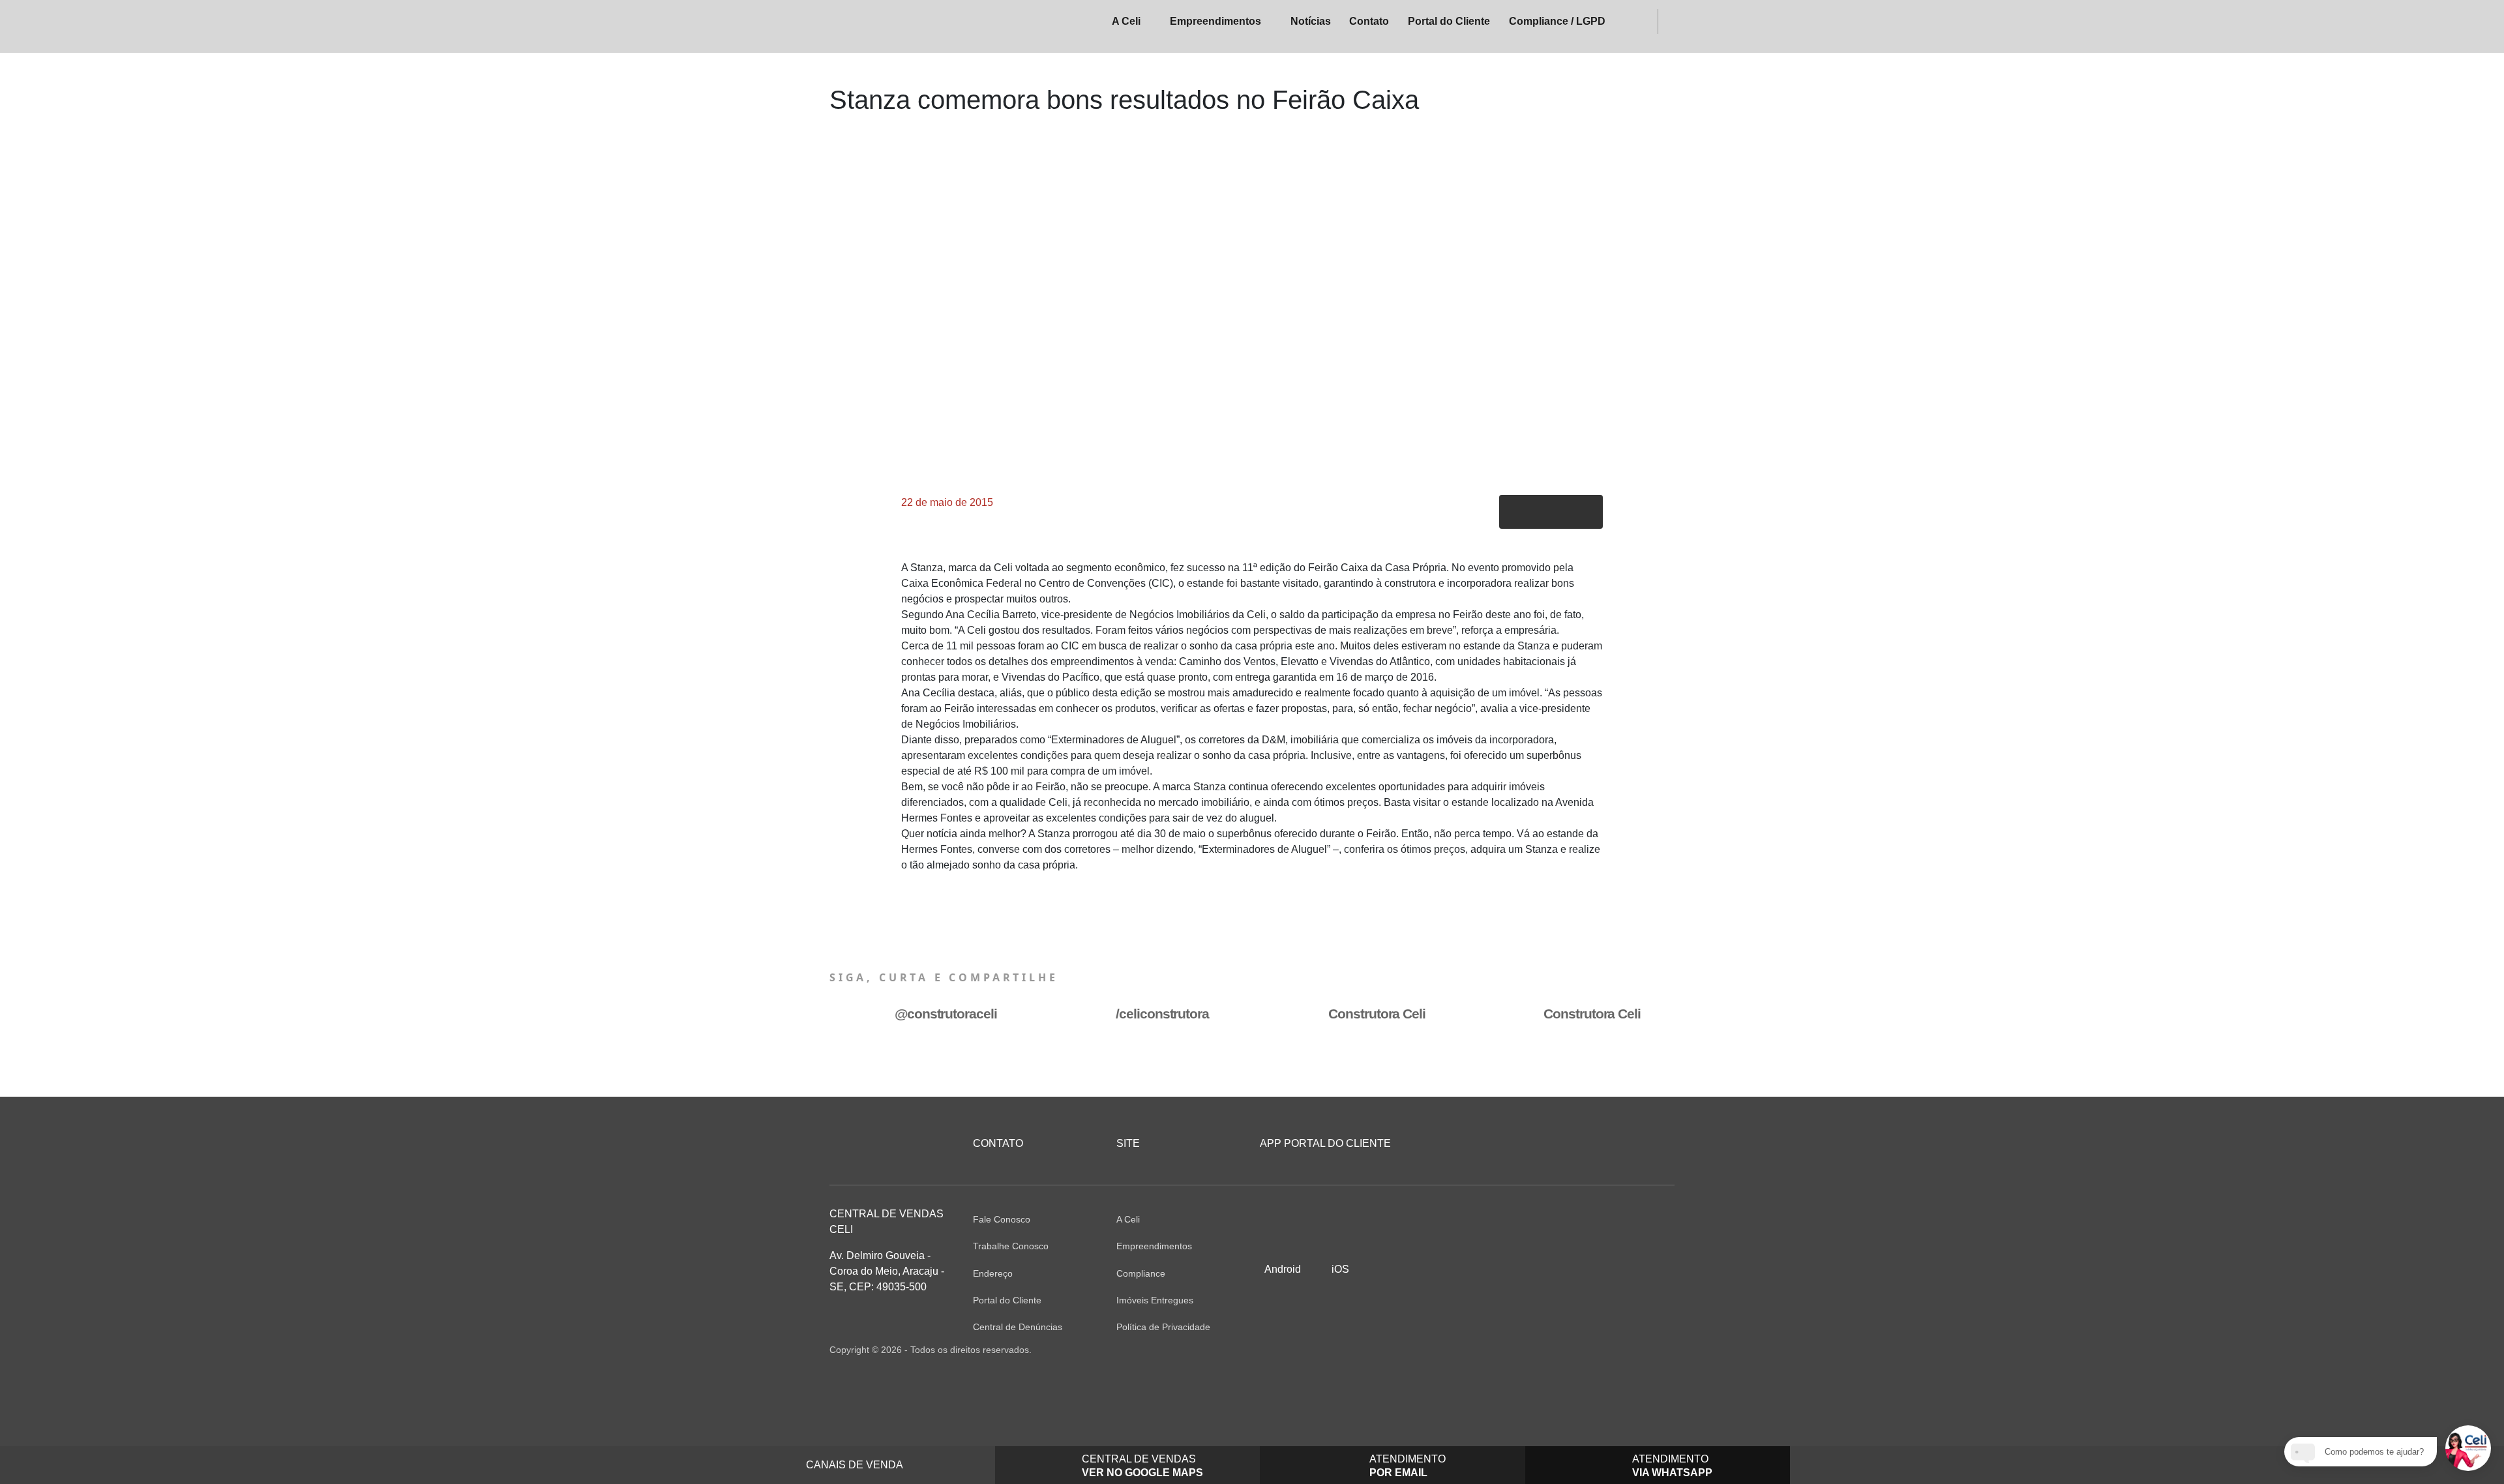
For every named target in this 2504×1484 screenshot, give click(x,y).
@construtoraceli (946, 1014)
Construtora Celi (1377, 1014)
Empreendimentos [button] (1215, 21)
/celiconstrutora (1162, 1014)
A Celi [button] (1126, 21)
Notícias (1311, 21)
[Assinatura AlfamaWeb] (1604, 1350)
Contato (1369, 21)
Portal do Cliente (1449, 21)
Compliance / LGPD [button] (1557, 21)
